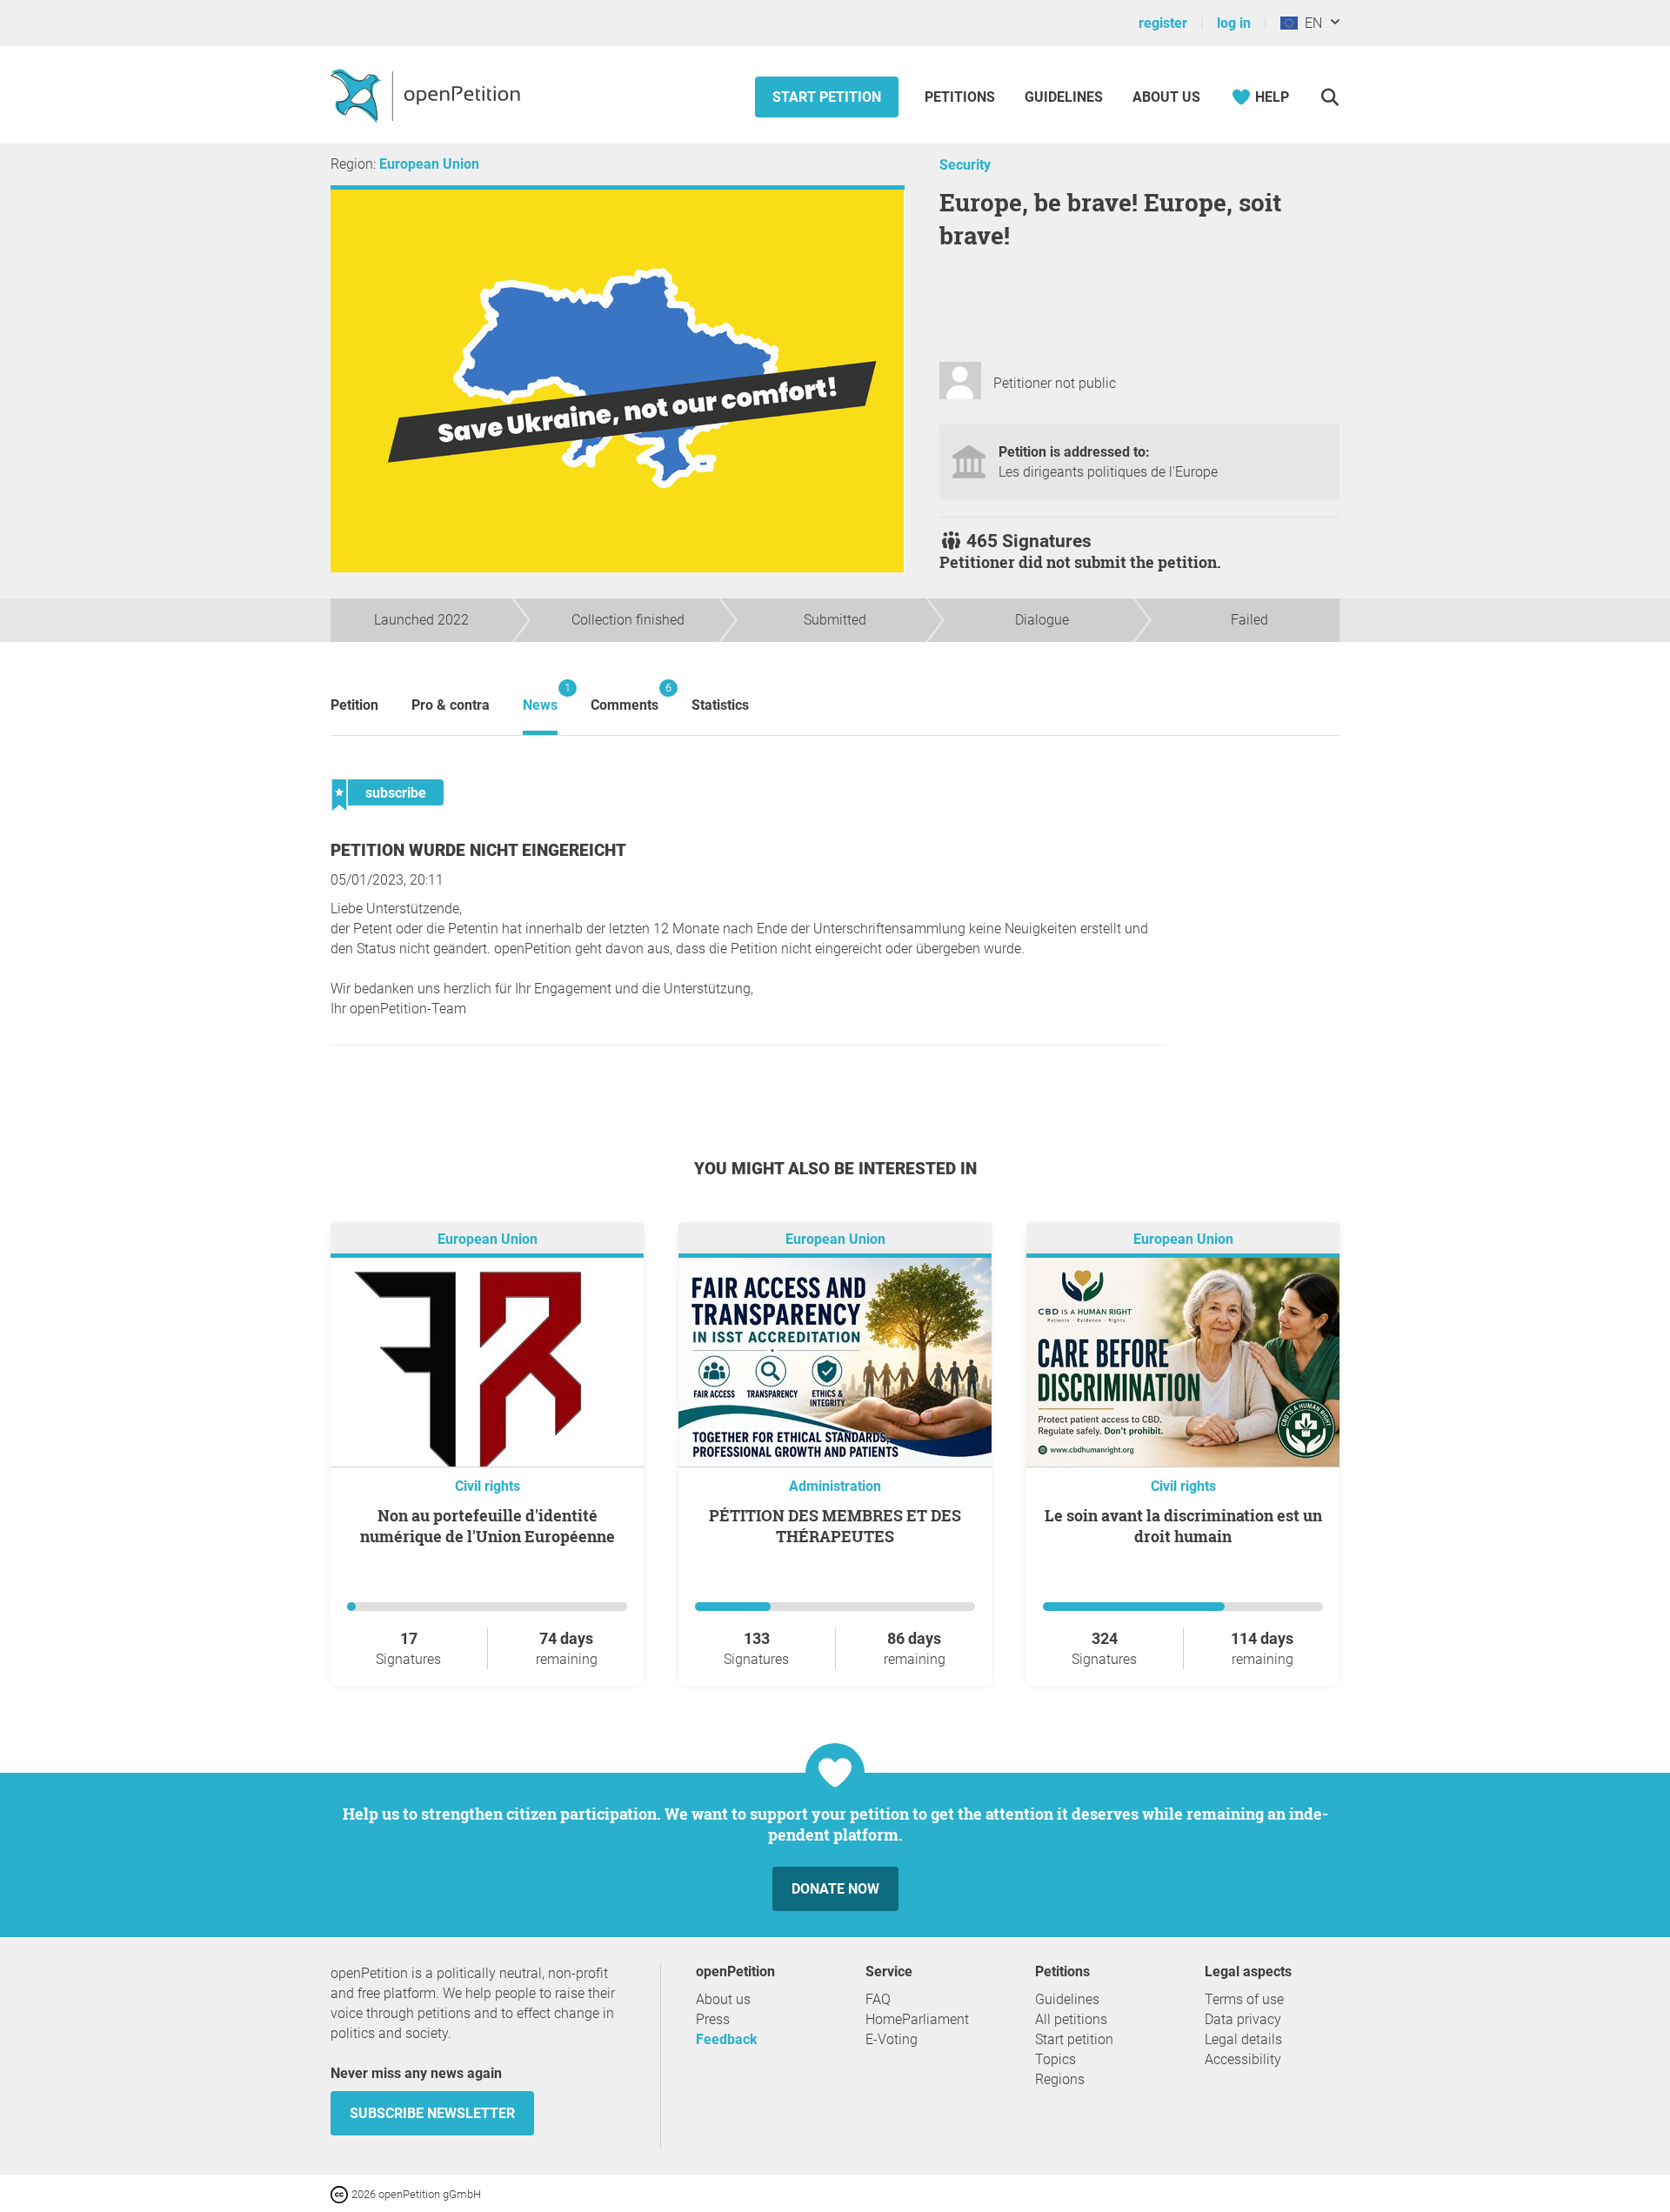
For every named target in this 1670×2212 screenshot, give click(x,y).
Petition (354, 705)
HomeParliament (917, 2019)
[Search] (1329, 97)
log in (1234, 23)
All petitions (1071, 2019)
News (540, 697)
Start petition (827, 97)
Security (965, 165)
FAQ (878, 1999)
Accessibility (1243, 2059)
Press (713, 2019)
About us (1166, 97)
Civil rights (488, 1486)
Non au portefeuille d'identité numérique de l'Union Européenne (488, 1526)
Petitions (962, 97)
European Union (429, 164)
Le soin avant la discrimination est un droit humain (1183, 1526)
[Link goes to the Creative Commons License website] (341, 2193)
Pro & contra (451, 705)
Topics (1055, 2059)
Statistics (720, 705)
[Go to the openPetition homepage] (428, 95)
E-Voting (892, 2039)
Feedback (727, 2039)
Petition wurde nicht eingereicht (478, 850)
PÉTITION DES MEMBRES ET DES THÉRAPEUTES (835, 1526)
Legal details (1243, 2039)
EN (1310, 23)
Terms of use (1244, 1999)
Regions (1060, 2079)
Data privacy (1243, 2019)
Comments (625, 697)
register (1163, 23)
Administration (835, 1486)
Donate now (835, 1889)
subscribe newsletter (432, 2113)
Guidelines (1064, 97)
